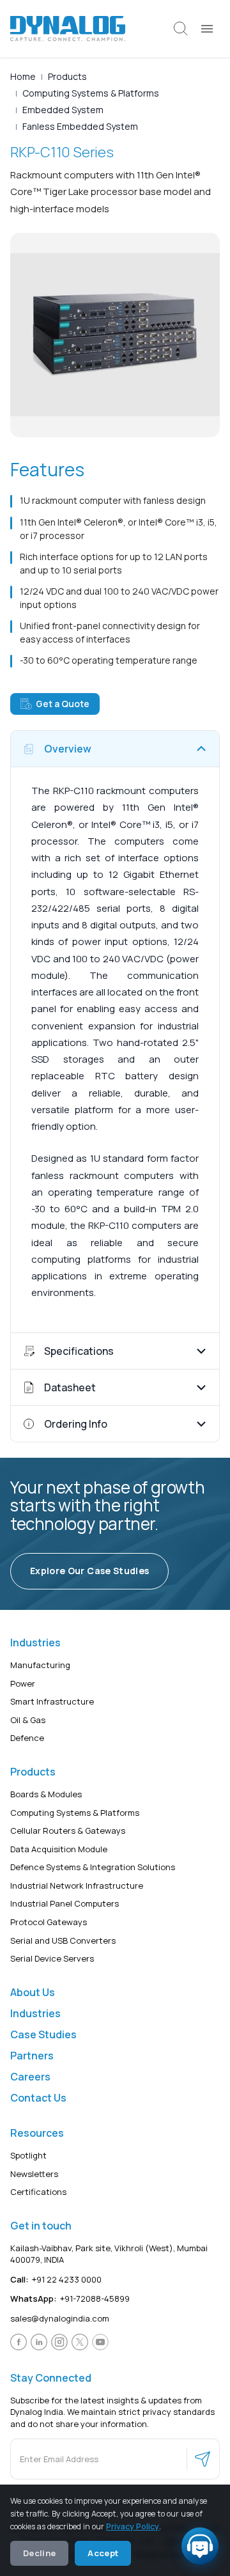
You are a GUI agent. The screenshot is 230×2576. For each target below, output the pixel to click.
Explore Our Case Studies (89, 1571)
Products (67, 76)
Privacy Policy (133, 2526)
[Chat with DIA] (200, 2546)
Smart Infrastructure (52, 1701)
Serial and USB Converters (63, 1940)
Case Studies (43, 2034)
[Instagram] (59, 2342)
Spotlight (28, 2155)
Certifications (38, 2192)
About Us (33, 1992)
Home (23, 76)
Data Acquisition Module (59, 1849)
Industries (35, 2013)
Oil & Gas (28, 1720)
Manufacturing (40, 1665)
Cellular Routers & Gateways (68, 1831)
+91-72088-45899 (70, 2299)
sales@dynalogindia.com (60, 2318)
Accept (103, 2553)
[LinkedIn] (39, 2342)
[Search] (181, 29)
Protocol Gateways (49, 1922)
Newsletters (34, 2173)
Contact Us (38, 2098)
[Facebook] (19, 2342)
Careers (30, 2077)
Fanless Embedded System (80, 126)
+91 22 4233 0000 (56, 2279)
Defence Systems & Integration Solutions (93, 1867)
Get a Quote (63, 704)
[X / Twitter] (80, 2342)
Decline (39, 2553)
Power (23, 1683)
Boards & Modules (46, 1794)
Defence (27, 1738)
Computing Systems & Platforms (91, 93)
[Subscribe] (203, 2459)
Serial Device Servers (52, 1958)
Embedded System (63, 110)
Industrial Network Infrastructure (77, 1885)
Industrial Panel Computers (65, 1903)
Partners (32, 2056)
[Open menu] (207, 29)
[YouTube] (100, 2342)
